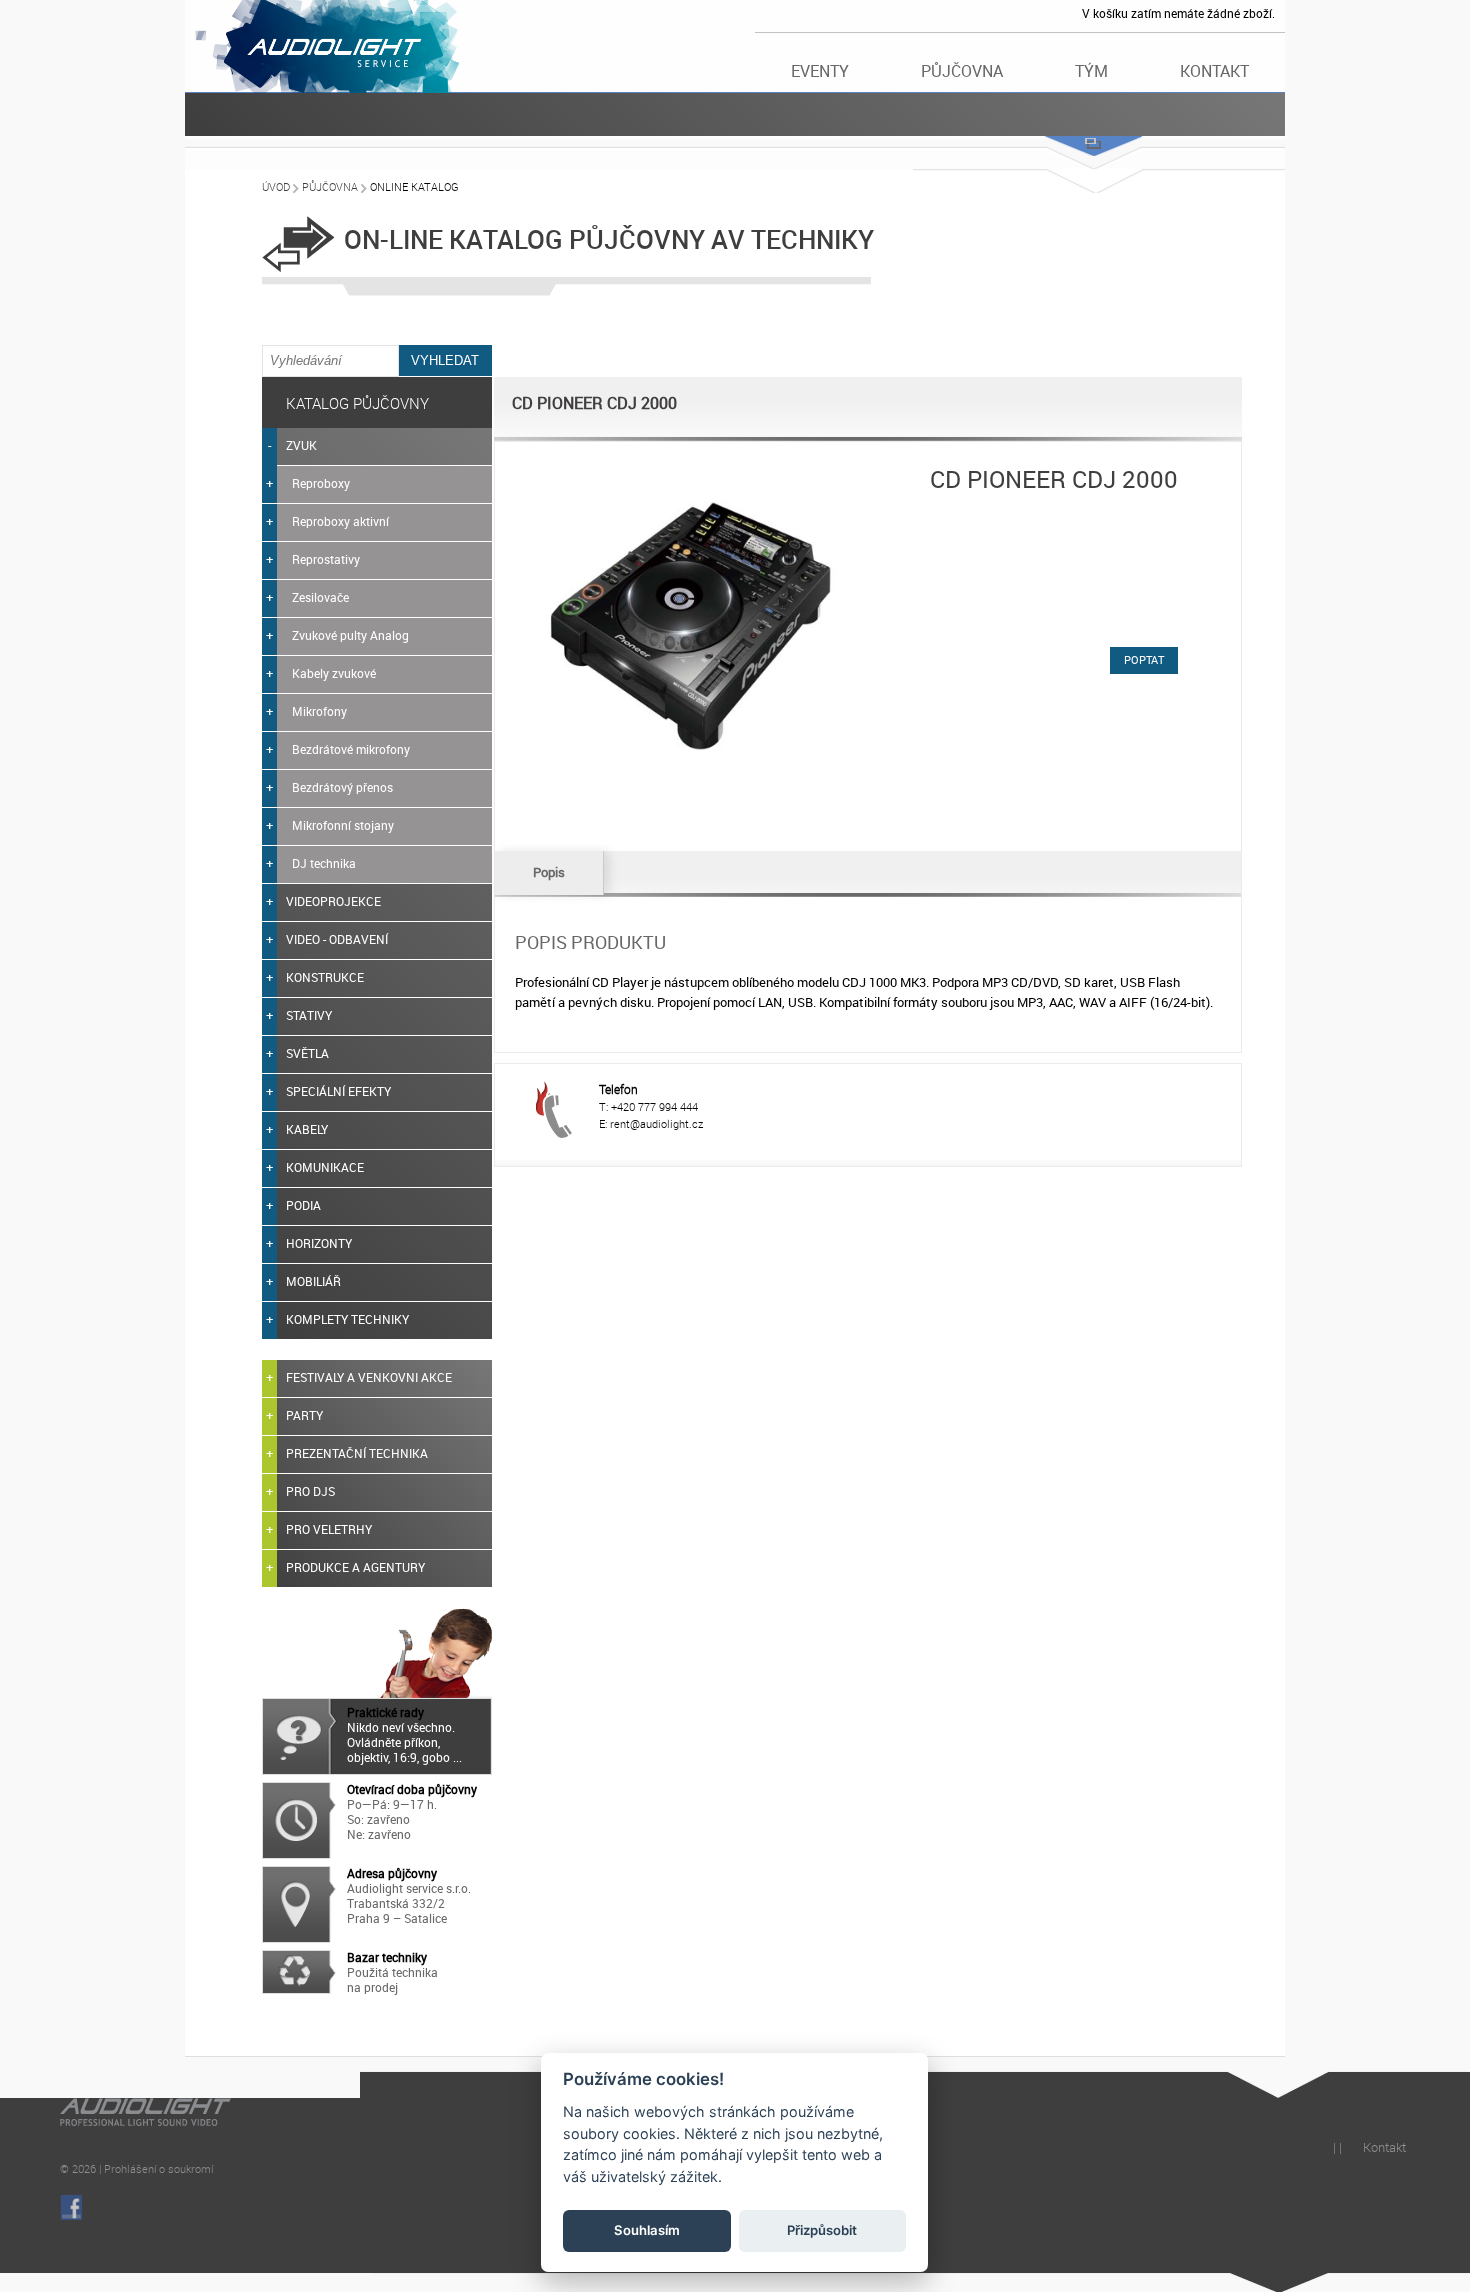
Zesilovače (320, 597)
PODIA (303, 1205)
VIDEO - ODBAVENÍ (337, 939)
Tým (1091, 71)
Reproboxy (321, 483)
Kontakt (1214, 71)
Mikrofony (319, 711)
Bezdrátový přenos (342, 787)
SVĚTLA (307, 1053)
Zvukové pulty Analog (350, 635)
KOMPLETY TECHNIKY (347, 1319)
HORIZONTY (319, 1243)
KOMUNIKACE (325, 1167)
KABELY (307, 1129)
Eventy (820, 71)
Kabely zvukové (334, 673)
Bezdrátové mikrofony (351, 749)
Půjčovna (962, 71)
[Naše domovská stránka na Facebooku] (71, 2207)
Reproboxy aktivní (340, 521)
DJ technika (324, 863)
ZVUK (301, 445)
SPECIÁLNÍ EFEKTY (338, 1091)
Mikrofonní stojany (343, 825)
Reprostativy (326, 559)
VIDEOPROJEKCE (333, 901)
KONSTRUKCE (325, 977)
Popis (549, 872)
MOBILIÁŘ (313, 1281)
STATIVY (309, 1015)
